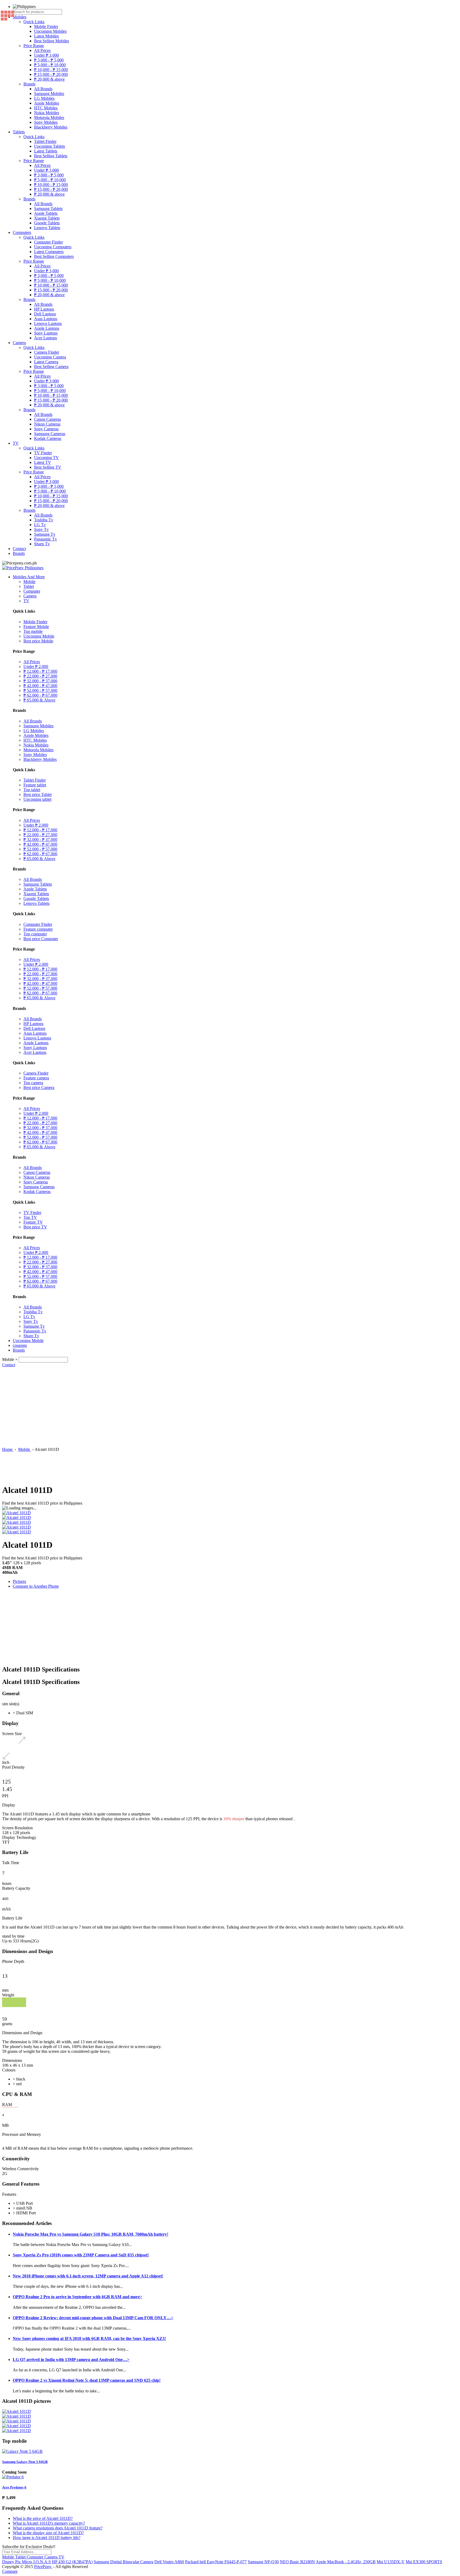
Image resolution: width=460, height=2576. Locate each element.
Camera (19, 343)
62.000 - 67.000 (40, 695)
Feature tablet (35, 785)
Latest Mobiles (46, 36)
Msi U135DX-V (391, 2562)
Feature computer (38, 929)
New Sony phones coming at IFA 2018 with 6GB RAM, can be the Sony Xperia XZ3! (89, 2338)
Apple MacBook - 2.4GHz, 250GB (346, 2562)
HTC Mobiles (46, 108)
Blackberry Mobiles (51, 127)
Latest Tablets (46, 151)
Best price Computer (41, 939)
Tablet (29, 586)
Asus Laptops (46, 319)
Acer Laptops (46, 338)
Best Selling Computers (54, 256)
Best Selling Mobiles (52, 41)
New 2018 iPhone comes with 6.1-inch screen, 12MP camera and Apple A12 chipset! (88, 2276)
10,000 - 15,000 (51, 70)
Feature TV (33, 1222)
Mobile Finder (46, 26)
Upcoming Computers (53, 247)
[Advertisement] (230, 1407)
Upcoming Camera (50, 357)
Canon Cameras (48, 419)
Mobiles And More (29, 577)
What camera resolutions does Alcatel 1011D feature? (58, 2528)
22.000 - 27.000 (40, 676)
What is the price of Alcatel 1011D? (43, 2518)
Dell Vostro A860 (169, 2562)
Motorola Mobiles (49, 117)
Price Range (34, 46)
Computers (22, 232)
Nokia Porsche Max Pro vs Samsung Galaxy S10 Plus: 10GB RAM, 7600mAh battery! (91, 2234)
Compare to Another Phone (36, 1586)
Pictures (19, 1581)
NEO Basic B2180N (297, 2562)
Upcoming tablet (37, 799)
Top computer (35, 934)
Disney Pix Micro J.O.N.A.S (26, 2562)
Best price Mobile (38, 641)
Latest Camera (46, 362)
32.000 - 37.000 (40, 681)
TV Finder (43, 453)
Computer (32, 591)
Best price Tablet (38, 794)
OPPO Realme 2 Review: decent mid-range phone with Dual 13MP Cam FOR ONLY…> (93, 2318)
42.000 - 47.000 (40, 686)
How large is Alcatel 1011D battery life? (47, 2538)
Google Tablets (47, 223)
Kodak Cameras (48, 438)
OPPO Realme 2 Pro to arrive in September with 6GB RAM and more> (77, 2297)
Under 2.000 (36, 666)
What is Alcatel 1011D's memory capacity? (49, 2523)
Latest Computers (49, 252)
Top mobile (33, 631)
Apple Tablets (46, 213)
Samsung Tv (45, 534)
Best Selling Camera (51, 367)
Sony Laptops (46, 333)
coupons (20, 1345)
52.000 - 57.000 (40, 690)
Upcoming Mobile (39, 636)
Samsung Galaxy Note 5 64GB (25, 2462)
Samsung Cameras (50, 434)
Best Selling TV (48, 467)
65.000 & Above (39, 700)
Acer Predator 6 (14, 2487)
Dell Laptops (45, 314)
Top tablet (32, 790)
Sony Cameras (46, 429)
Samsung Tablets (48, 209)
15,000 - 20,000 (51, 74)
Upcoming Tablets (50, 146)
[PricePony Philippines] (23, 568)
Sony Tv (41, 529)
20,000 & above (49, 79)
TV (16, 443)
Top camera (33, 1083)
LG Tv (40, 525)
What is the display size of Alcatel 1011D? (48, 2533)
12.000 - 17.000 (40, 671)
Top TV (30, 1217)
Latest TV (43, 462)
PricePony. (43, 2567)
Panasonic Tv (46, 539)
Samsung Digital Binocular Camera (124, 2562)
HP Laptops (44, 309)
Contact (19, 549)
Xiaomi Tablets (47, 218)
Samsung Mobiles (49, 94)
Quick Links (34, 22)
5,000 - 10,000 (50, 65)
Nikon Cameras (47, 424)
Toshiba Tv (44, 520)
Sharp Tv (42, 544)
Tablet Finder (45, 141)
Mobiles (20, 17)
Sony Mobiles (46, 122)
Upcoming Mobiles (50, 31)
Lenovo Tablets (47, 228)
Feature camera (36, 1078)
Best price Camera (39, 1087)
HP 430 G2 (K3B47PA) (72, 2562)
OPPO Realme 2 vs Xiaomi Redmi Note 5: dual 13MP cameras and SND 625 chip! (87, 2380)
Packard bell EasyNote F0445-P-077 (216, 2562)
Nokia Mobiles (47, 113)
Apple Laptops (47, 328)
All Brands (43, 89)
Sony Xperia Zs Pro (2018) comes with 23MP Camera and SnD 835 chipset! (81, 2255)
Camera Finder (47, 352)
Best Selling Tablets (51, 156)
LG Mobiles (44, 98)
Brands (29, 84)
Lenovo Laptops (48, 323)
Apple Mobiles (47, 103)
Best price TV (35, 1227)
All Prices (42, 50)
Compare (10, 2571)
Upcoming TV (46, 458)
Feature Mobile (36, 627)
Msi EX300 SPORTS (424, 2562)
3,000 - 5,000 (49, 60)
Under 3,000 (46, 55)
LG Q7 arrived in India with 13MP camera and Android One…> (71, 2360)
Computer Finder (48, 242)
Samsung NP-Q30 (263, 2562)
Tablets (19, 132)
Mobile (29, 582)
